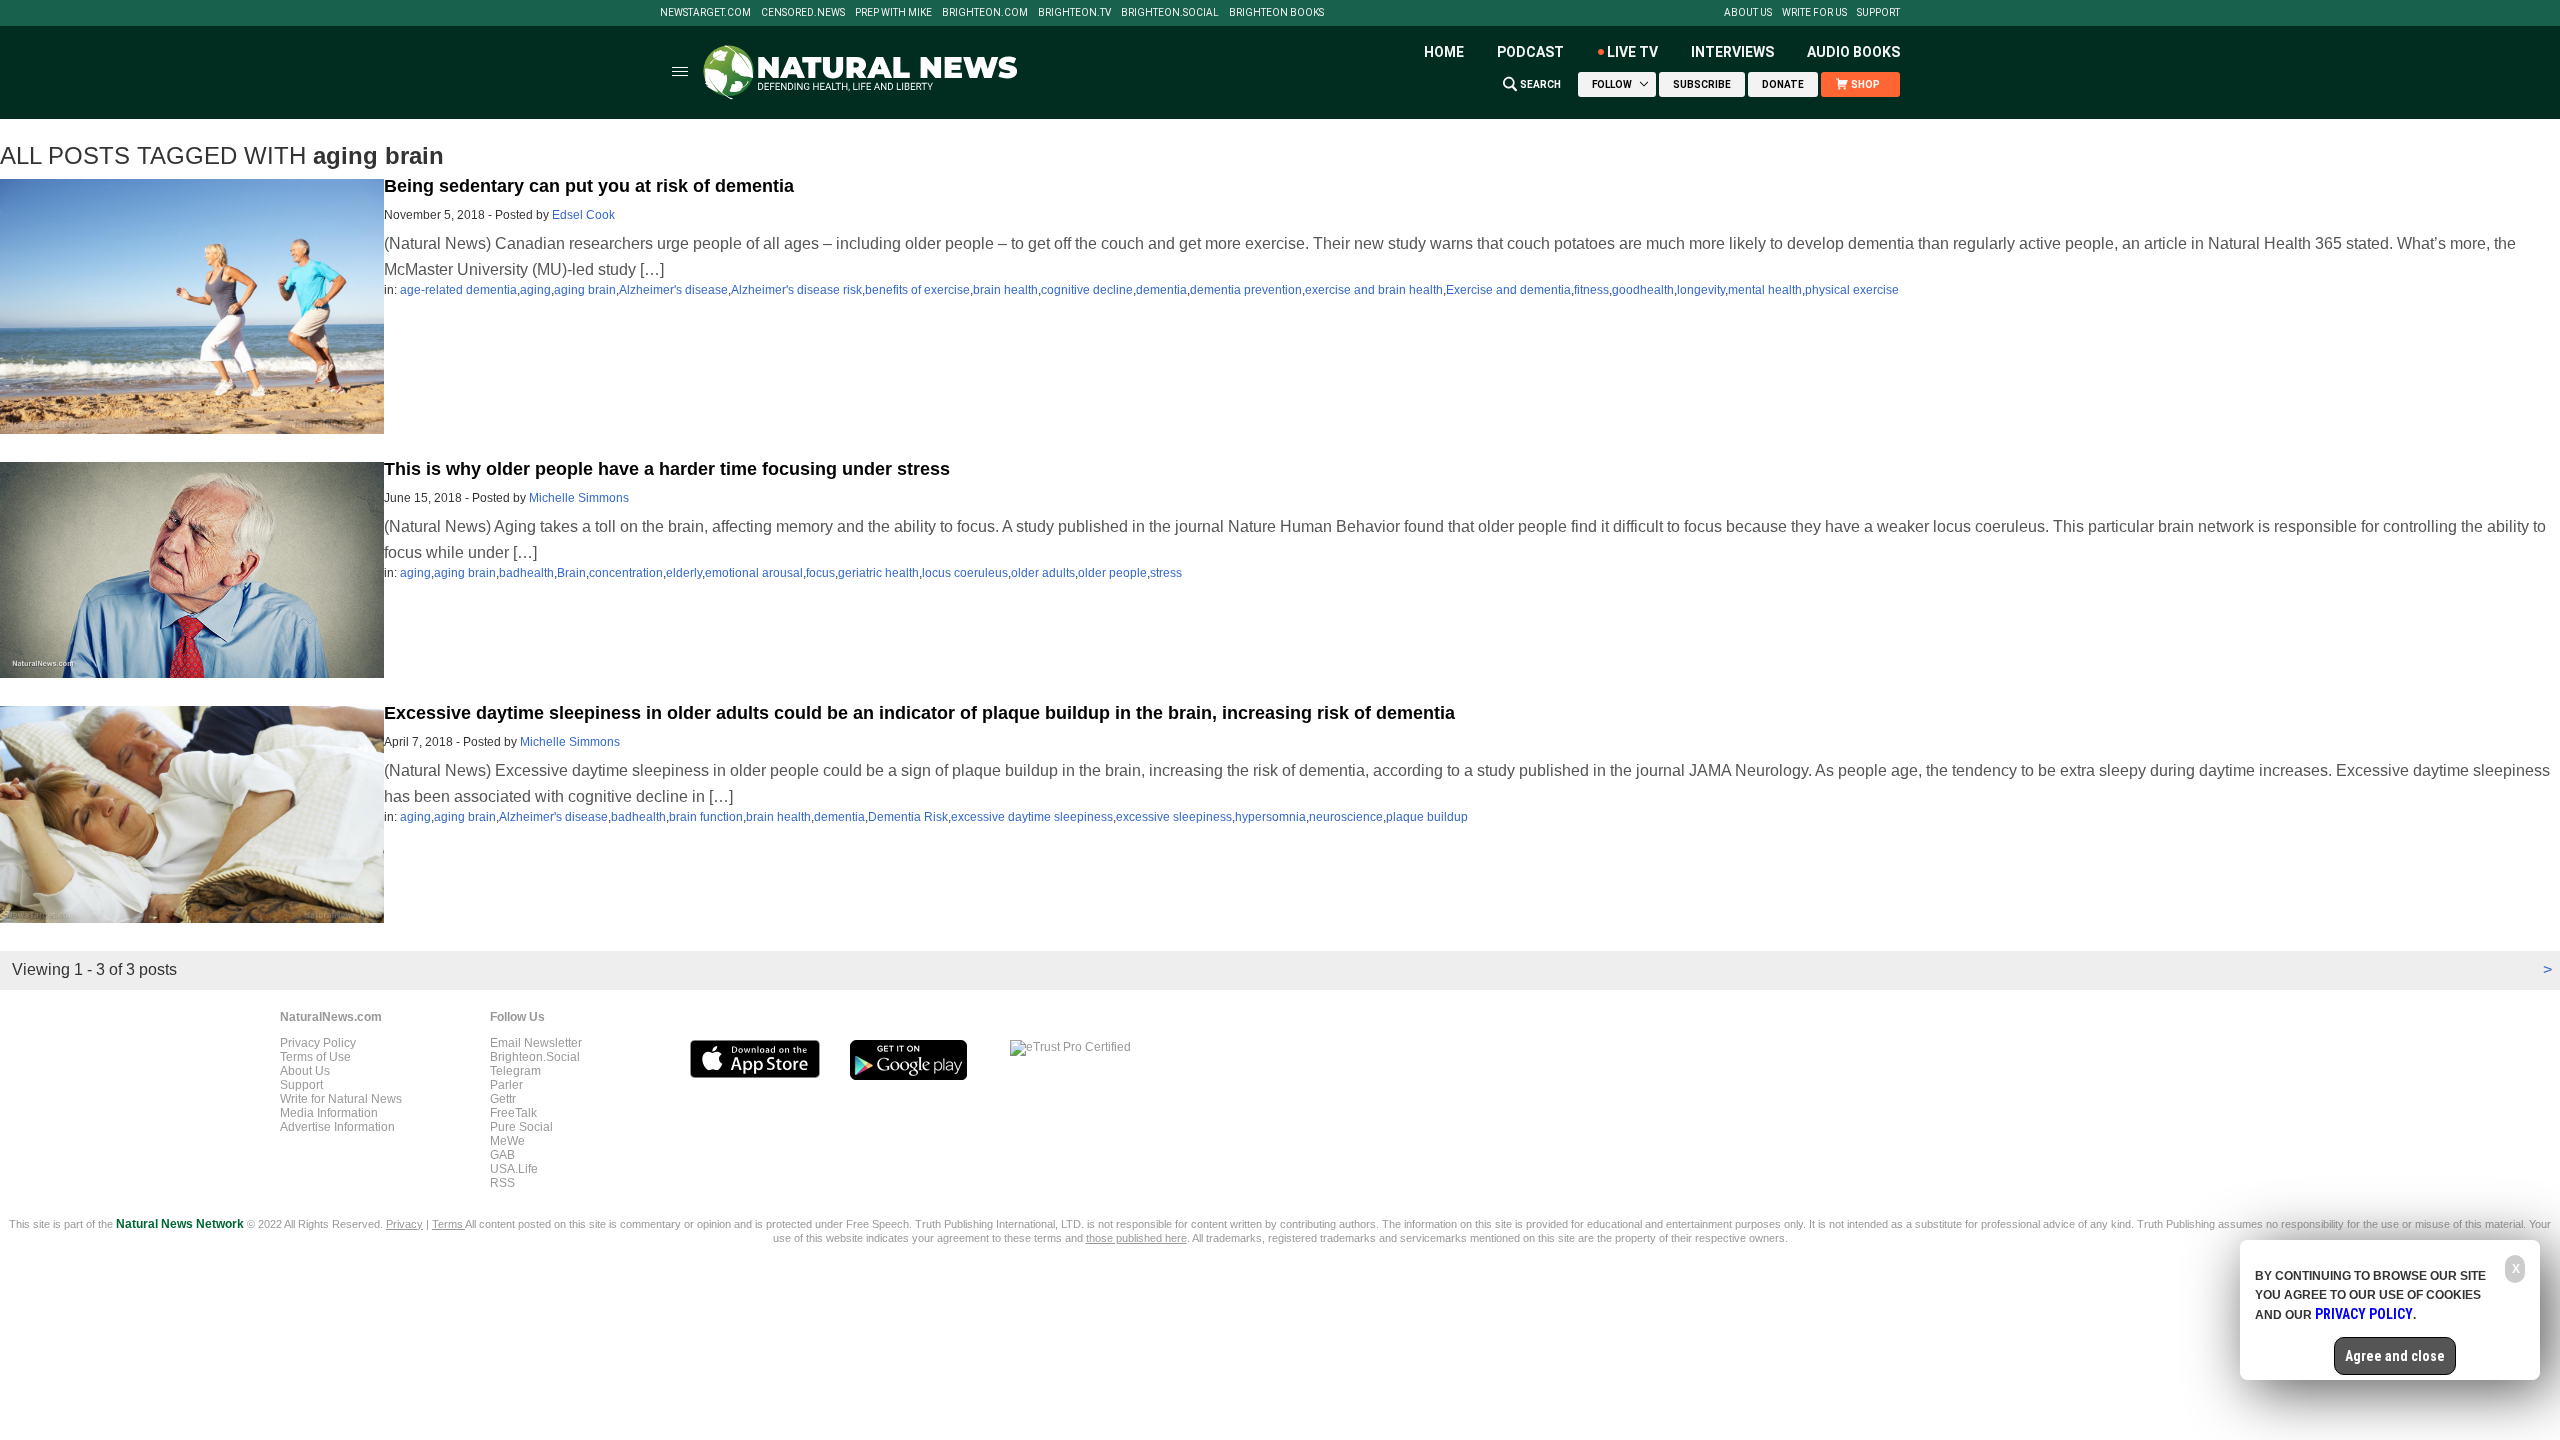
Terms (448, 1224)
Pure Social (521, 1127)
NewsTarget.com (705, 13)
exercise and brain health (1374, 290)
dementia (1161, 290)
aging (535, 290)
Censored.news (803, 13)
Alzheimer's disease (673, 290)
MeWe (507, 1141)
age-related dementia (458, 290)
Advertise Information (337, 1127)
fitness (1591, 290)
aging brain (585, 290)
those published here (1136, 1238)
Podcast (1530, 52)
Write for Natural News (341, 1099)
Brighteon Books (1276, 13)
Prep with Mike (893, 13)
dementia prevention (1246, 290)
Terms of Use (315, 1057)
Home (1444, 52)
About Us (1748, 13)
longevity (1701, 290)
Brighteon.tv (1074, 13)
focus (820, 573)
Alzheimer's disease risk (796, 290)
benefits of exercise (917, 290)
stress (1166, 573)
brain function (706, 817)
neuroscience (1346, 817)
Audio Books (1853, 52)
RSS (502, 1183)
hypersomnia (1270, 817)
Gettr (503, 1099)
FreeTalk (513, 1113)
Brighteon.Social (1170, 13)
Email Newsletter (536, 1043)
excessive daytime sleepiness (1032, 817)
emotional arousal (754, 573)
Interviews (1732, 52)
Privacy (404, 1224)
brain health (1005, 290)
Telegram (515, 1071)
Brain (571, 573)
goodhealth (1643, 290)
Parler (506, 1085)
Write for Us (1814, 13)
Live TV (1632, 52)
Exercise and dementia (1508, 290)
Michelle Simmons (579, 498)
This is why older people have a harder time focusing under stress (667, 469)
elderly (684, 573)
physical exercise (1852, 290)
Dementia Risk (908, 817)
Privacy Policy (318, 1043)
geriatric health (878, 573)
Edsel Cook (583, 215)
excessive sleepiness (1174, 817)
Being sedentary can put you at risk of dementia (589, 186)
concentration (626, 573)
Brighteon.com (985, 13)
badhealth (526, 573)
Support (1878, 13)
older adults (1043, 573)
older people (1112, 573)
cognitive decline (1087, 290)
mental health (1765, 290)
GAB (502, 1155)
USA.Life (514, 1169)
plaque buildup (1427, 817)
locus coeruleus (965, 573)
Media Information (329, 1113)
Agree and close (2395, 1356)
